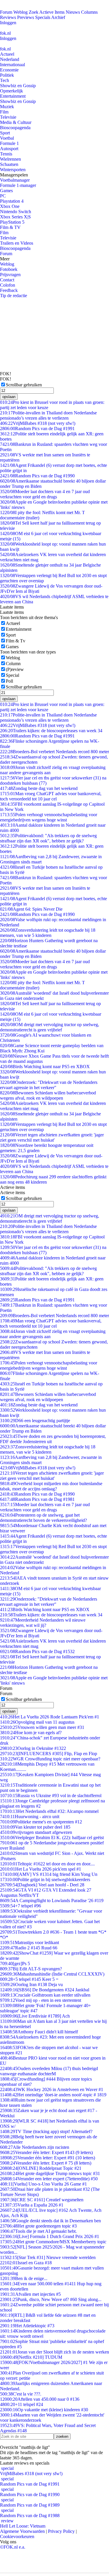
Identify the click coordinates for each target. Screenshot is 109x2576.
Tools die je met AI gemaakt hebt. (38, 2231)
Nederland (10, 59)
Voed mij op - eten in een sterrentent (41, 2000)
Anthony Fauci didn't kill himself (39, 2032)
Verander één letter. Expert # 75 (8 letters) (46, 2163)
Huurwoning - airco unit (30, 1817)
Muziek (7, 107)
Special (12, 675)
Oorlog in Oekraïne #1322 (33, 1748)
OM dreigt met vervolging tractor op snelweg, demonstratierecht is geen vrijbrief (50, 1027)
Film (4, 112)
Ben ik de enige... (24, 2278)
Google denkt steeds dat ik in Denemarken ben (50, 2221)
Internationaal (12, 65)
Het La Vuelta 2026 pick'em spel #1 (41, 1869)
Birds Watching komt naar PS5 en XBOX (45, 1067)
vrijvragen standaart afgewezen (36, 1832)
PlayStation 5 (12, 222)
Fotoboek (9, 269)
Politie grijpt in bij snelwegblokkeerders (45, 1880)
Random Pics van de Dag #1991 (37, 429)
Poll (9, 681)
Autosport (9, 149)
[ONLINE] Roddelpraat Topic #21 (41, 2168)
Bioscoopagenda (15, 128)
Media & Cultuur (16, 122)
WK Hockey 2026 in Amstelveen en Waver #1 (52, 2089)
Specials (43, 17)
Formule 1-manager (18, 185)
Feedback (9, 290)
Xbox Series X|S (15, 217)
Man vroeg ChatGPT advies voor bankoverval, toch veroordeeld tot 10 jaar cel (51, 796)
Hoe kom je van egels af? (31, 1733)
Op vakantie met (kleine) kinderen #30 (44, 2410)
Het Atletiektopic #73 (27, 2326)
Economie (9, 70)
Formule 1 (9, 143)
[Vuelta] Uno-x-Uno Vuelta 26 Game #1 (43, 2184)
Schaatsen (9, 164)
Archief (58, 17)
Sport (5, 133)
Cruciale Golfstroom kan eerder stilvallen (45, 1995)
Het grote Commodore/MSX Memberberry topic (53, 2242)
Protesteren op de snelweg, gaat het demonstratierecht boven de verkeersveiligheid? (43, 1518)
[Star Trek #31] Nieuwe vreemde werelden (48, 2257)
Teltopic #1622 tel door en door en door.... (47, 1864)
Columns (89, 12)
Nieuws (73, 12)
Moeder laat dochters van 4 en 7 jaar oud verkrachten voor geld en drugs (45, 494)
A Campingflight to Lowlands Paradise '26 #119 (52, 1901)
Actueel (7, 54)
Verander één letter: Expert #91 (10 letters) (48, 2158)
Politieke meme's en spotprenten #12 (41, 1822)
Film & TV (10, 227)
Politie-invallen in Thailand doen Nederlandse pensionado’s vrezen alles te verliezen (48, 415)
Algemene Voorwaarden (22, 2531)
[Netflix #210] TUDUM (31, 2357)
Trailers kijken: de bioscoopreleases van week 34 (51, 731)
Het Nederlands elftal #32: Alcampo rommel (49, 1811)
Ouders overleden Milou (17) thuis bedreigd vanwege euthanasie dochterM (49, 2071)
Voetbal (7, 138)
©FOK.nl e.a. (13, 2547)
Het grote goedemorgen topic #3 (38, 2226)
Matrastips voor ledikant (30, 1942)
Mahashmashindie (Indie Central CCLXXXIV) (52, 1974)
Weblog (20, 12)
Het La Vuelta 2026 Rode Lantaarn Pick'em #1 (50, 1717)
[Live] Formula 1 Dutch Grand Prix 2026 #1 (50, 2236)
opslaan (9, 397)
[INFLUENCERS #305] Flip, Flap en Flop (49, 1754)
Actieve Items (52, 12)
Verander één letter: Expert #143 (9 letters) (46, 2152)
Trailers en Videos (17, 243)
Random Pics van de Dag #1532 (37, 1651)
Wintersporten (13, 170)
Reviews (8, 17)
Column (13, 664)
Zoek (34, 12)
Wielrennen (10, 159)
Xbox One (10, 206)
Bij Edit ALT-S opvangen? (31, 1969)
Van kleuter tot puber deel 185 (35, 1827)
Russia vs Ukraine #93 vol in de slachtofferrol (51, 1796)
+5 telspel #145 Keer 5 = (29, 1979)
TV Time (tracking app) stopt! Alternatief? (46, 2131)
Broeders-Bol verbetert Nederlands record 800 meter (54, 752)
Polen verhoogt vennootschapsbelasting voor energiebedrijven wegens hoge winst (49, 817)
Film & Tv (16, 641)
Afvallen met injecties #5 (30, 2294)
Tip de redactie (14, 296)
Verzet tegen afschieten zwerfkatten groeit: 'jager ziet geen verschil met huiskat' (52, 1137)
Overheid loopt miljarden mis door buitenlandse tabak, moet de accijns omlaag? (51, 1486)
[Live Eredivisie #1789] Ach (35, 2016)
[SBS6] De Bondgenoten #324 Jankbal (45, 1990)
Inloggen (8, 23)
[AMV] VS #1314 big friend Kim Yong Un (49, 1874)
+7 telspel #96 (20, 1906)
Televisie (8, 117)
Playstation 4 (12, 201)
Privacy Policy (61, 2531)
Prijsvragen (10, 275)
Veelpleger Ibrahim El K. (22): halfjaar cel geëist (52, 1838)
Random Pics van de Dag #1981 (37, 1499)
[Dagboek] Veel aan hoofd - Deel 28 (42, 1885)
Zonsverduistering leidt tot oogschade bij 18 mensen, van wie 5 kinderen (48, 933)
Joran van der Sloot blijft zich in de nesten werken (54, 2352)
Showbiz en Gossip (18, 86)
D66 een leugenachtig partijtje (35, 1421)
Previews (26, 17)
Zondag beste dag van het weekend (39, 788)
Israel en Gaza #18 (26, 2263)
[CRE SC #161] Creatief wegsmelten (42, 2200)
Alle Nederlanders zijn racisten (35, 2147)
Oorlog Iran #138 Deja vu (31, 1984)
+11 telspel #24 (22, 2404)
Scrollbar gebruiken (24, 385)
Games (6, 191)
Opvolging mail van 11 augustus (37, 1722)
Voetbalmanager (15, 180)
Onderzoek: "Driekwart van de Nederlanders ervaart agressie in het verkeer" (49, 1085)
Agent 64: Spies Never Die (31, 909)
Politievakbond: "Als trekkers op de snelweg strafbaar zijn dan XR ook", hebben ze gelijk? (48, 838)
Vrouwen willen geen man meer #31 (42, 1727)
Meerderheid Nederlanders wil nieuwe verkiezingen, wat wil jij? (43, 1623)
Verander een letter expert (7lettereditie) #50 (49, 2179)
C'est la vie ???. (21, 2394)
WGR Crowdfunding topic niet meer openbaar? (50, 1759)
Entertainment (13, 96)
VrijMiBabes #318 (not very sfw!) (38, 423)
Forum (6, 12)
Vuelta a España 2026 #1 (32, 2205)
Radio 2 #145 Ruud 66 (29, 1948)
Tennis (6, 154)
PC (3, 196)
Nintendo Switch (16, 212)
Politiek (7, 75)
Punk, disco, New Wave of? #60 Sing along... (51, 2299)
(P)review (15, 669)
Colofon (8, 285)
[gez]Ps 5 (15, 1963)
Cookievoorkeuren (17, 2536)
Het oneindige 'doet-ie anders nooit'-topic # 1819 (53, 2095)
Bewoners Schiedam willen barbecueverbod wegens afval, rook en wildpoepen (48, 1095)
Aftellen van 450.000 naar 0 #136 (40, 2399)
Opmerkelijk (11, 91)
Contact (7, 280)
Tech (5, 80)
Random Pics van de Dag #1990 (37, 476)
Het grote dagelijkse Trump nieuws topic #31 (50, 2173)
